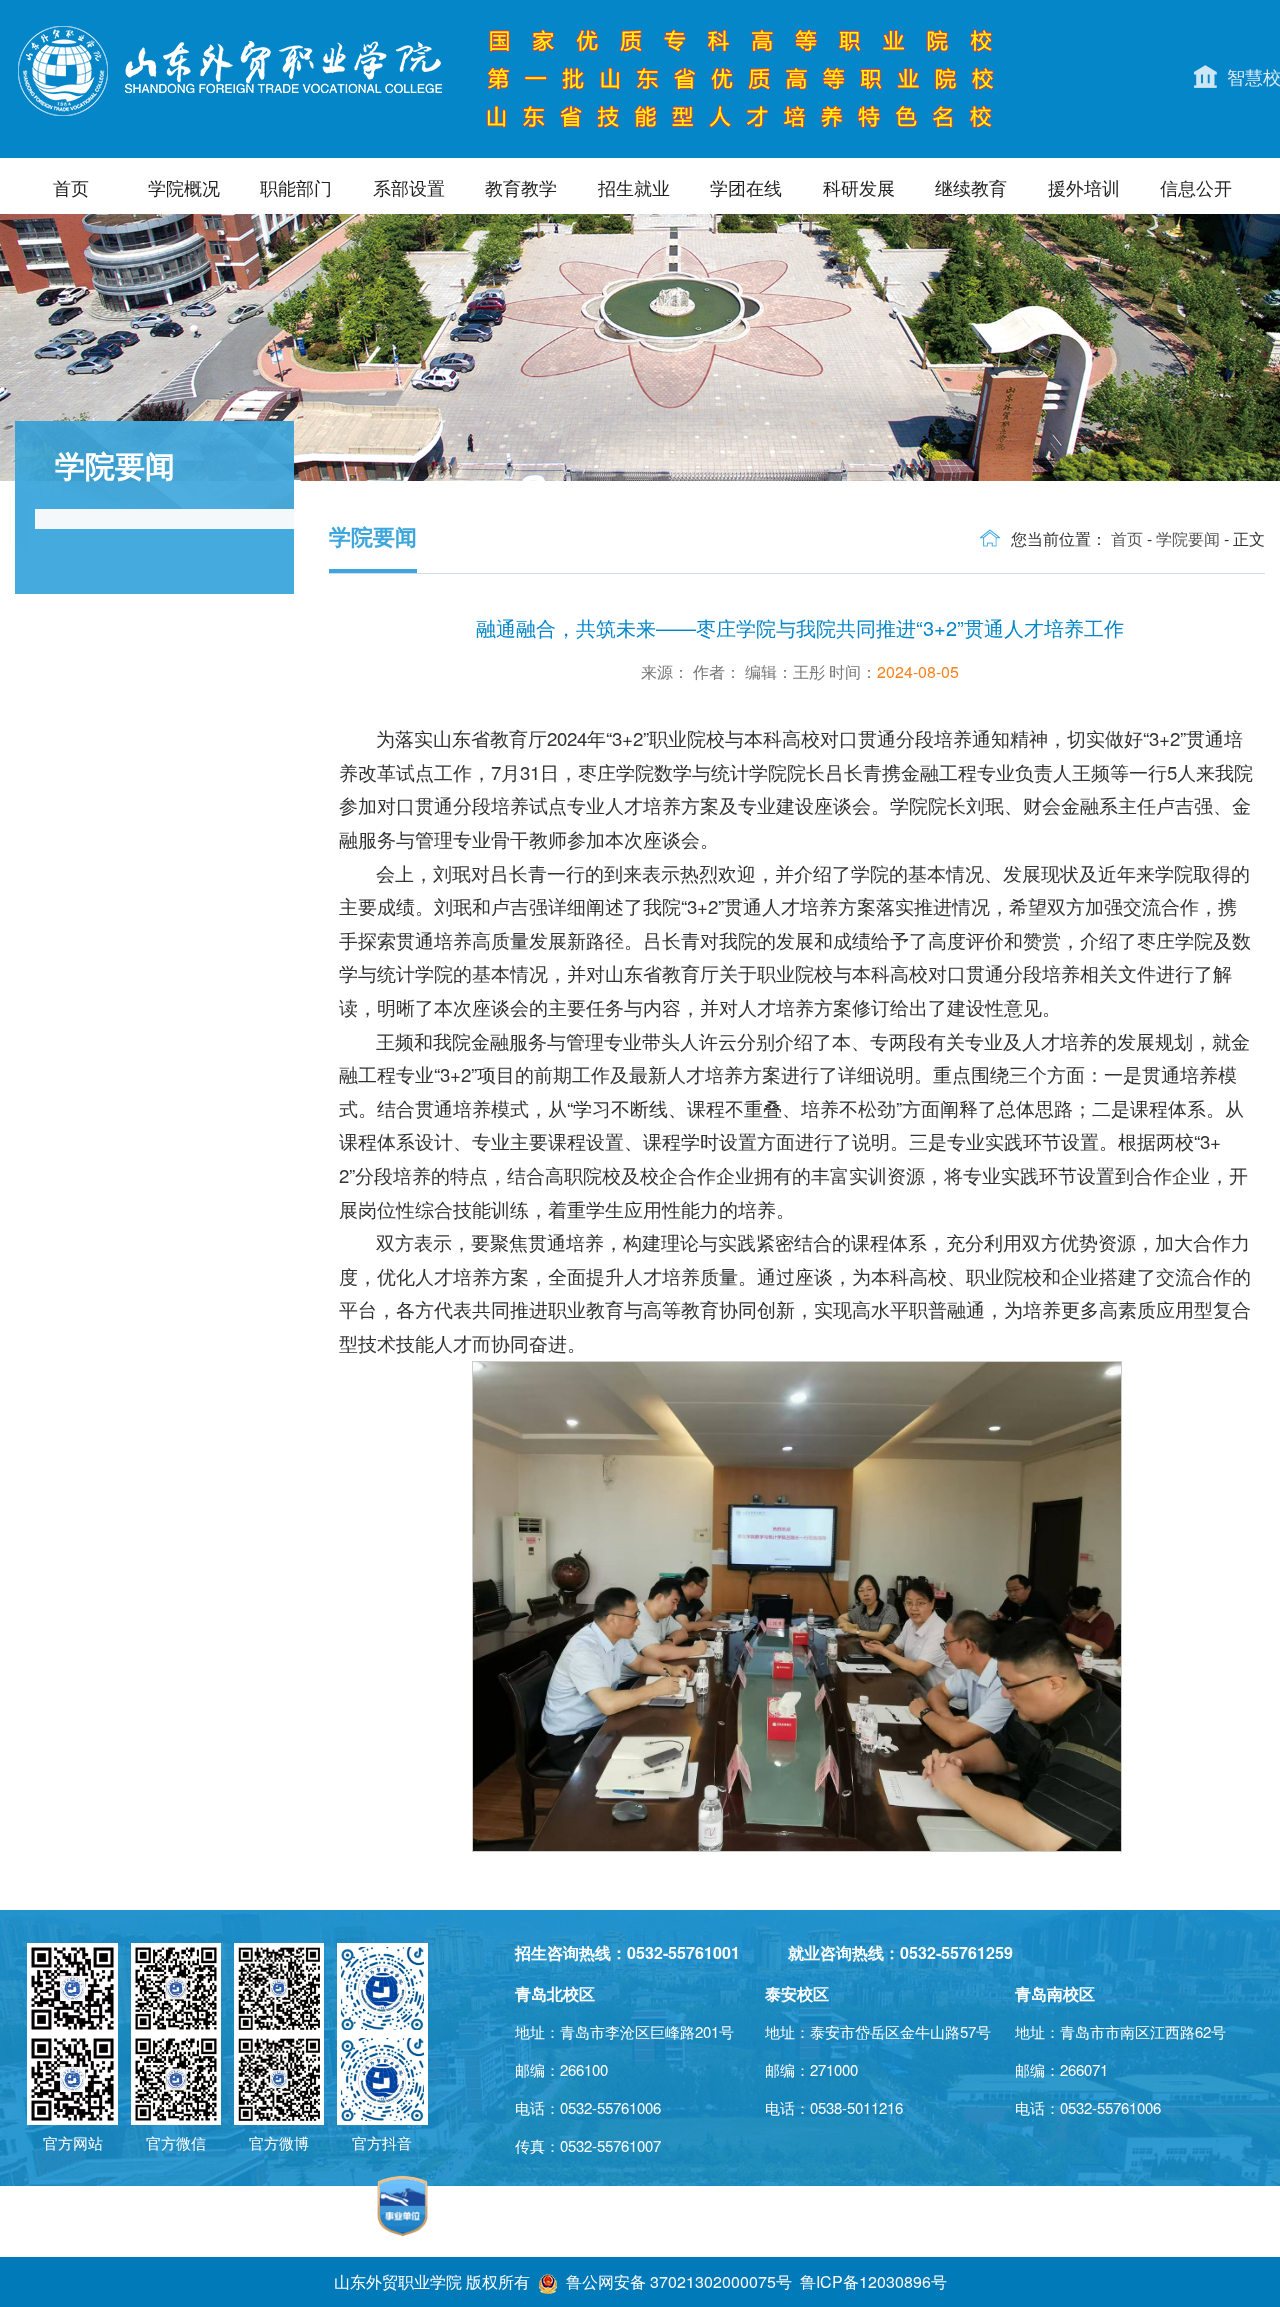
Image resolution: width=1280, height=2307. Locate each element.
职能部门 (296, 187)
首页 (71, 187)
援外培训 (1084, 187)
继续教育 (971, 187)
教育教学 (521, 187)
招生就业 (634, 187)
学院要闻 (1188, 538)
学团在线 (746, 187)
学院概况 (184, 187)
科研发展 (859, 187)
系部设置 (409, 187)
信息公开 (1196, 187)
